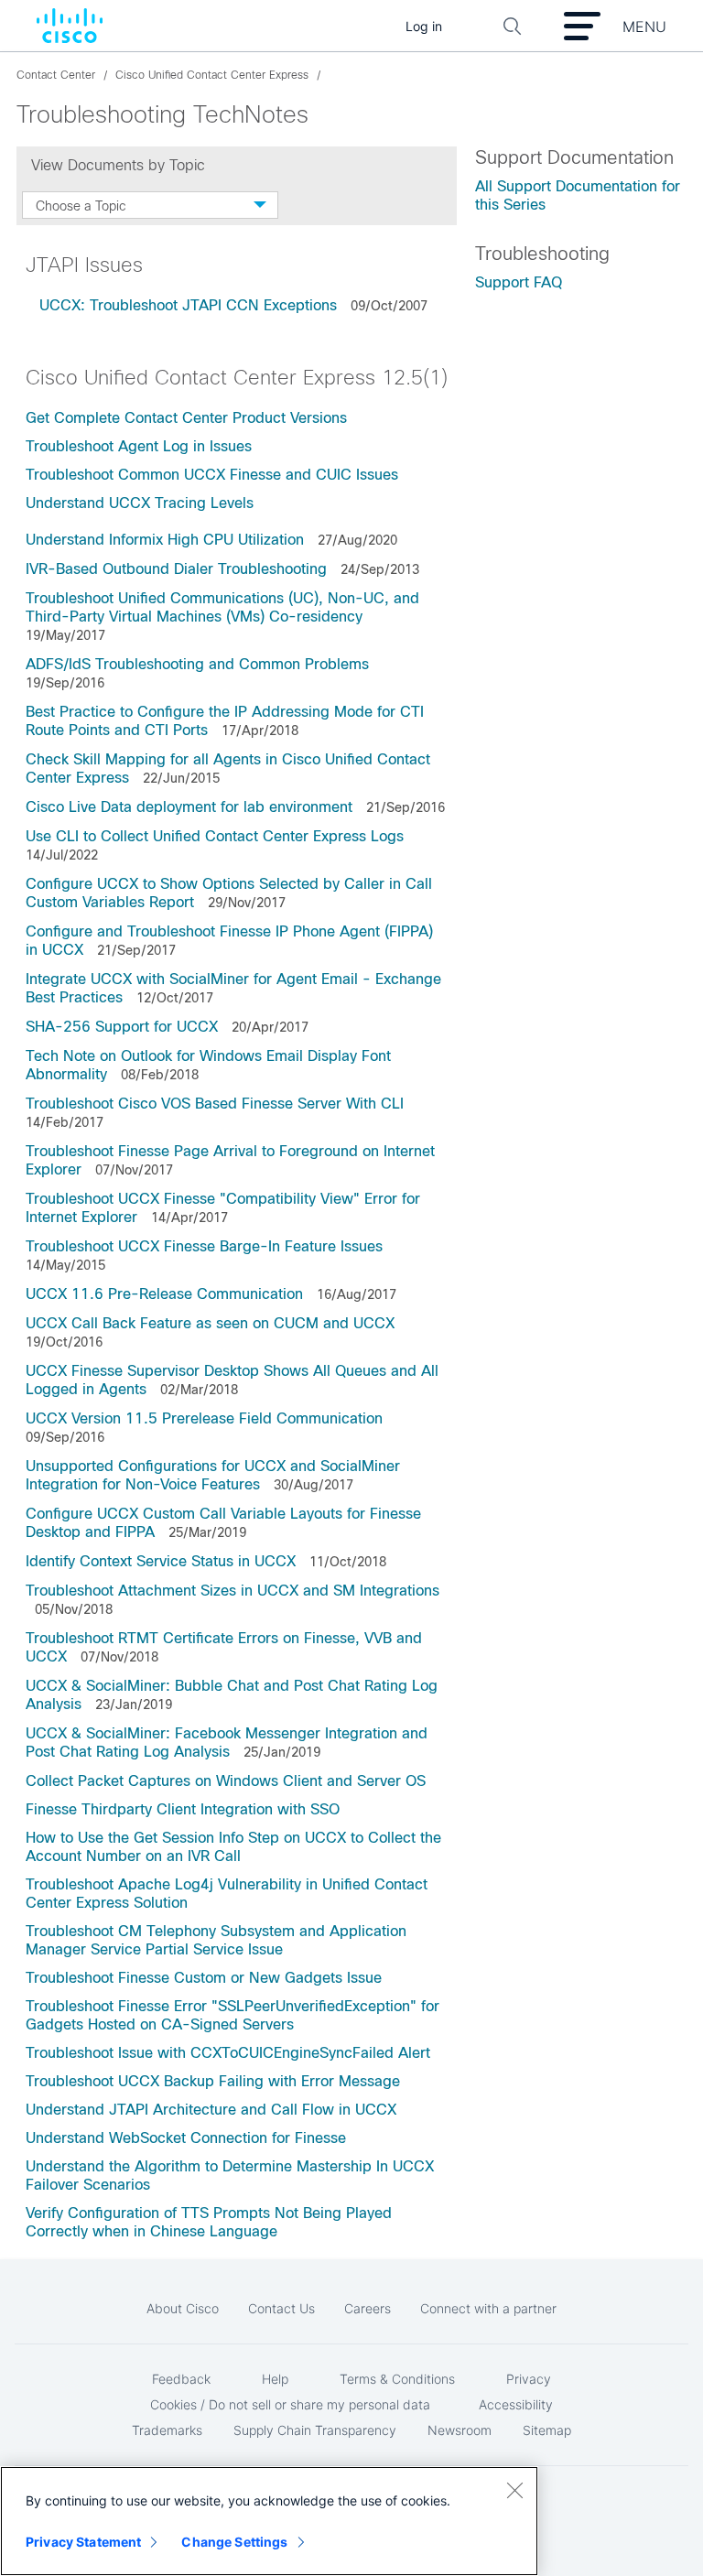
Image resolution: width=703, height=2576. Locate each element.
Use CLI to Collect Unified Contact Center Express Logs (215, 836)
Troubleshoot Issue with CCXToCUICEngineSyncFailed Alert (228, 2053)
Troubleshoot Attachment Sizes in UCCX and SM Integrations (233, 1591)
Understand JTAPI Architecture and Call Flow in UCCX (211, 2110)
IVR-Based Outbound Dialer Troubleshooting (176, 569)
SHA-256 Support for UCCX (122, 1027)
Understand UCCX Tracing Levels (140, 503)
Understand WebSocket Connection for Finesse (186, 2138)
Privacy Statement (83, 2542)
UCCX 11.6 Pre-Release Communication (164, 1294)
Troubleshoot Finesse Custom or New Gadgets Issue (204, 1978)
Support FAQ (519, 282)
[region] (269, 2521)
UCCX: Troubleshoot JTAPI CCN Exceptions (188, 305)
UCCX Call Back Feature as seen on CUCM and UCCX (210, 1323)
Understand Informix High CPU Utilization (165, 540)
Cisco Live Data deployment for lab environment (189, 807)
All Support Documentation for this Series (578, 195)
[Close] (514, 2490)
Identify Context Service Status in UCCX (161, 1561)
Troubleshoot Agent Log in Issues (139, 446)
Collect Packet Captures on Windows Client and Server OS (226, 1781)
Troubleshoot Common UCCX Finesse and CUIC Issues (212, 475)
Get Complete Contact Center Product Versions (186, 418)
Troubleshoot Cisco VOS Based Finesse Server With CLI (215, 1104)
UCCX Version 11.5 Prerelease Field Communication (204, 1418)
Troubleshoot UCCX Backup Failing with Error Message (213, 2081)
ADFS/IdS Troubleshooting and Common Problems (197, 664)
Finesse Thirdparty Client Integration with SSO (183, 1809)
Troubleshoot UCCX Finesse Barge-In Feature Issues (204, 1246)
